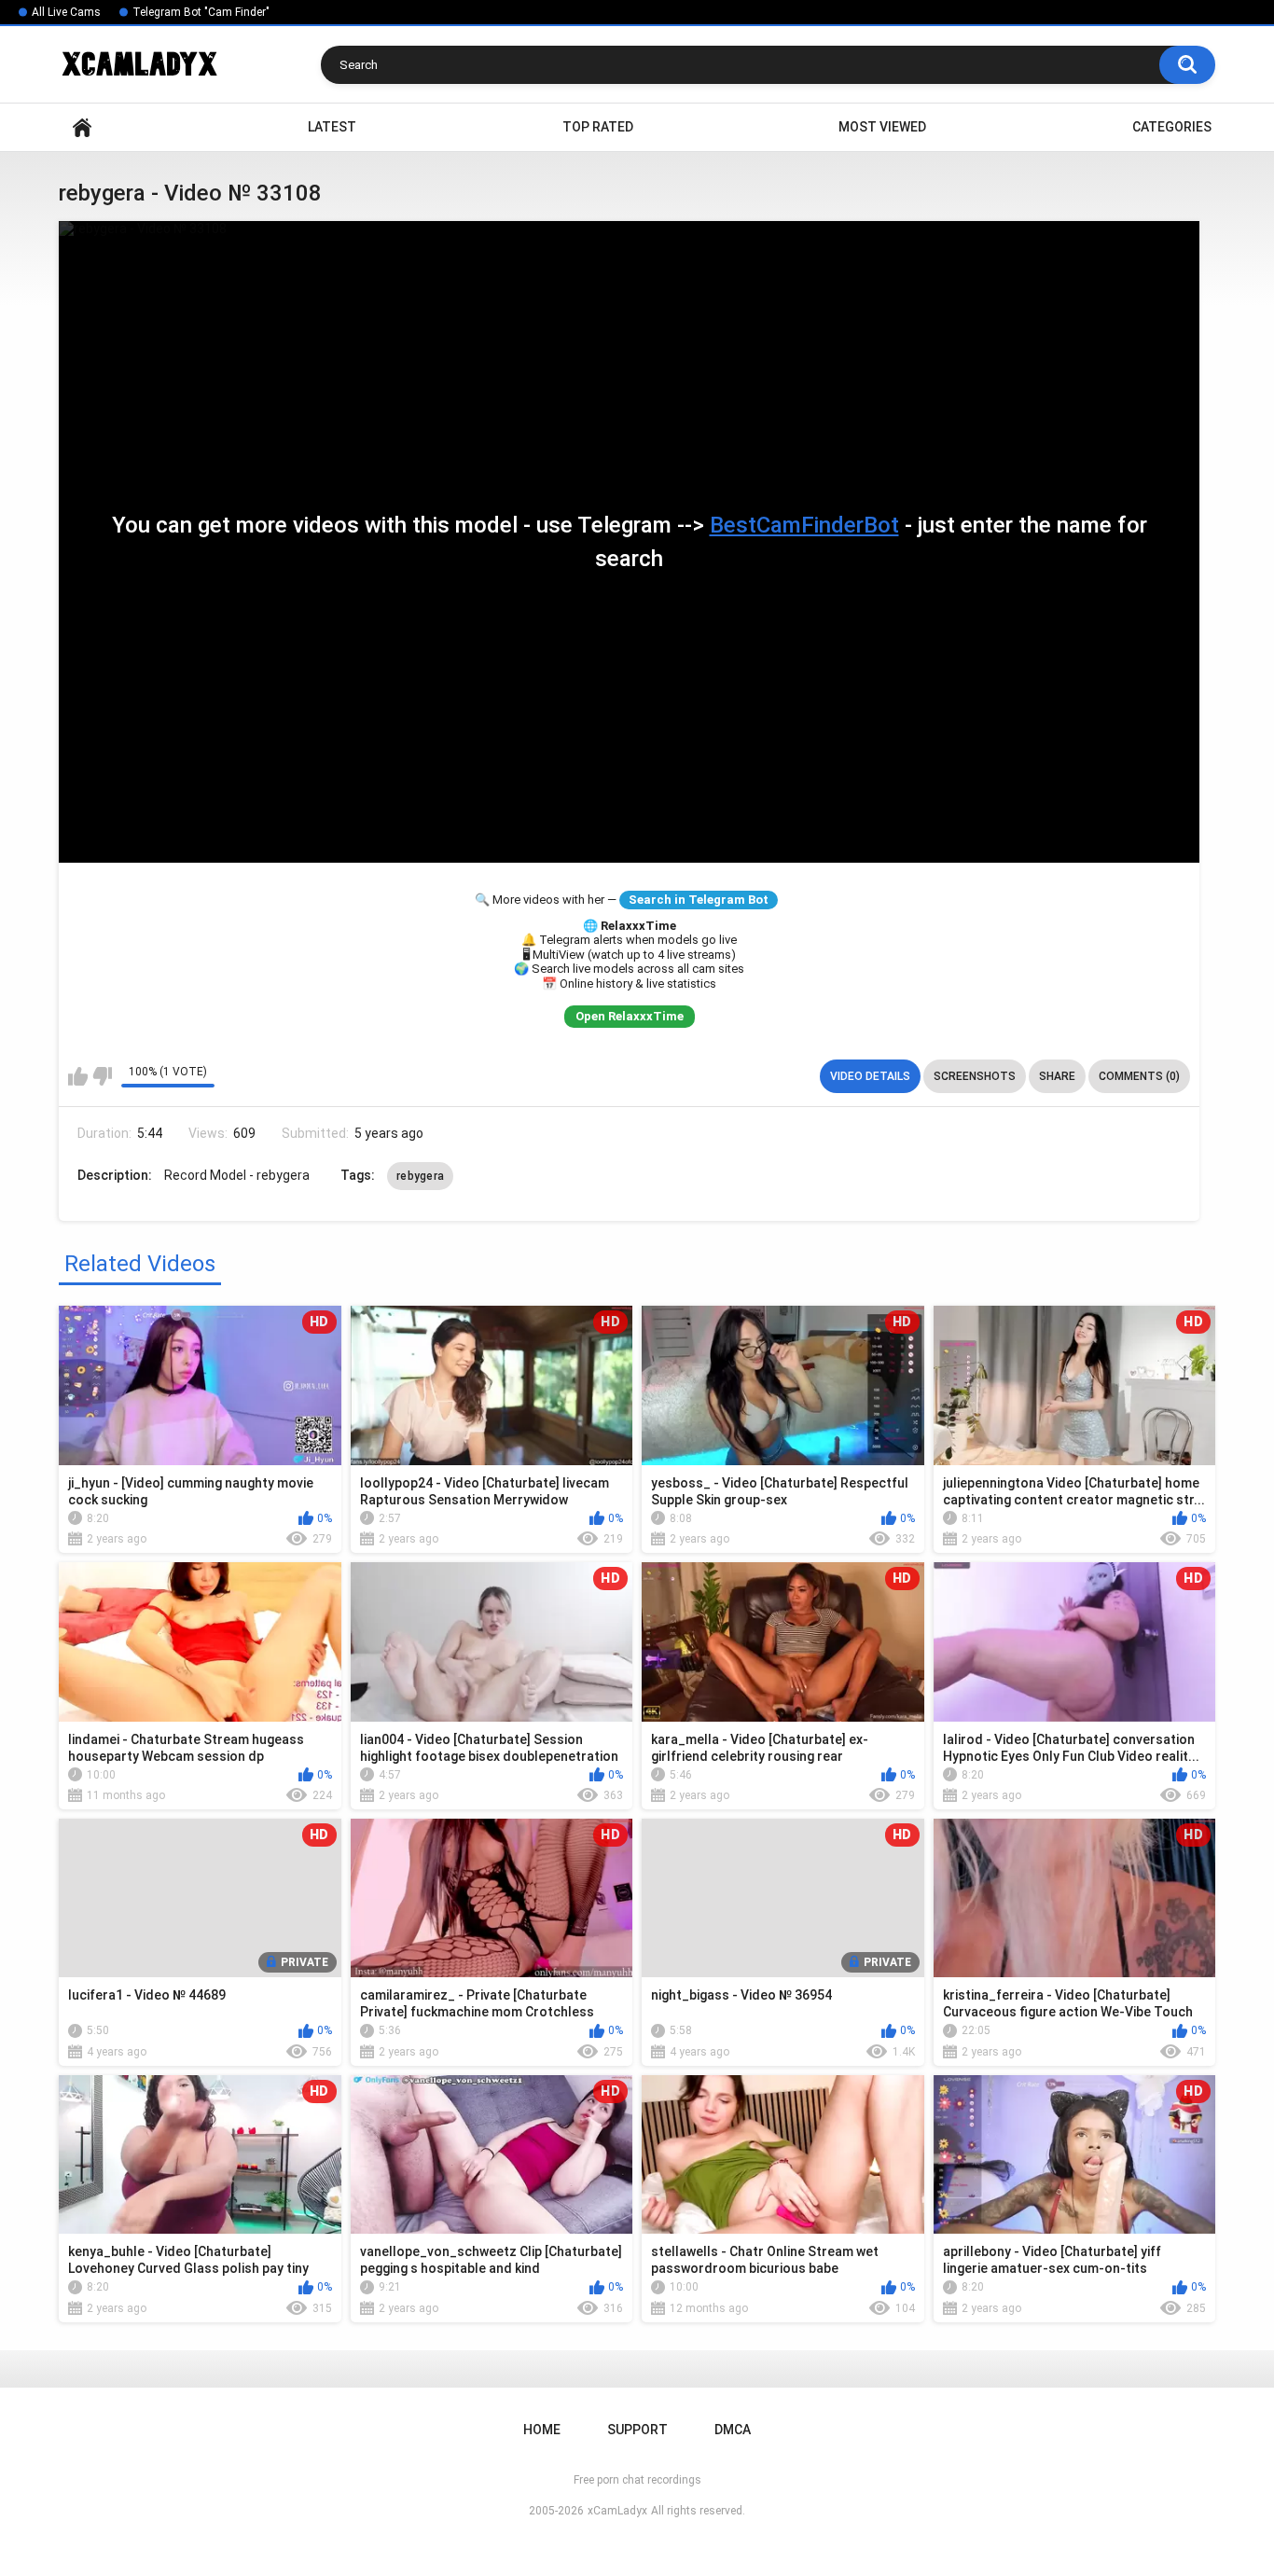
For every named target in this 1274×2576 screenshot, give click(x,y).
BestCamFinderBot (804, 525)
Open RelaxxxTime (630, 1016)
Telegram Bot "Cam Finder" (201, 12)
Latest (332, 127)
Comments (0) (1139, 1076)
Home (82, 127)
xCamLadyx (617, 2511)
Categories (1172, 127)
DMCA (733, 2430)
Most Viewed (882, 127)
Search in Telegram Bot (699, 900)
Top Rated (598, 127)
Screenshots (975, 1076)
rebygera (420, 1176)
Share (1057, 1076)
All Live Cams (66, 12)
